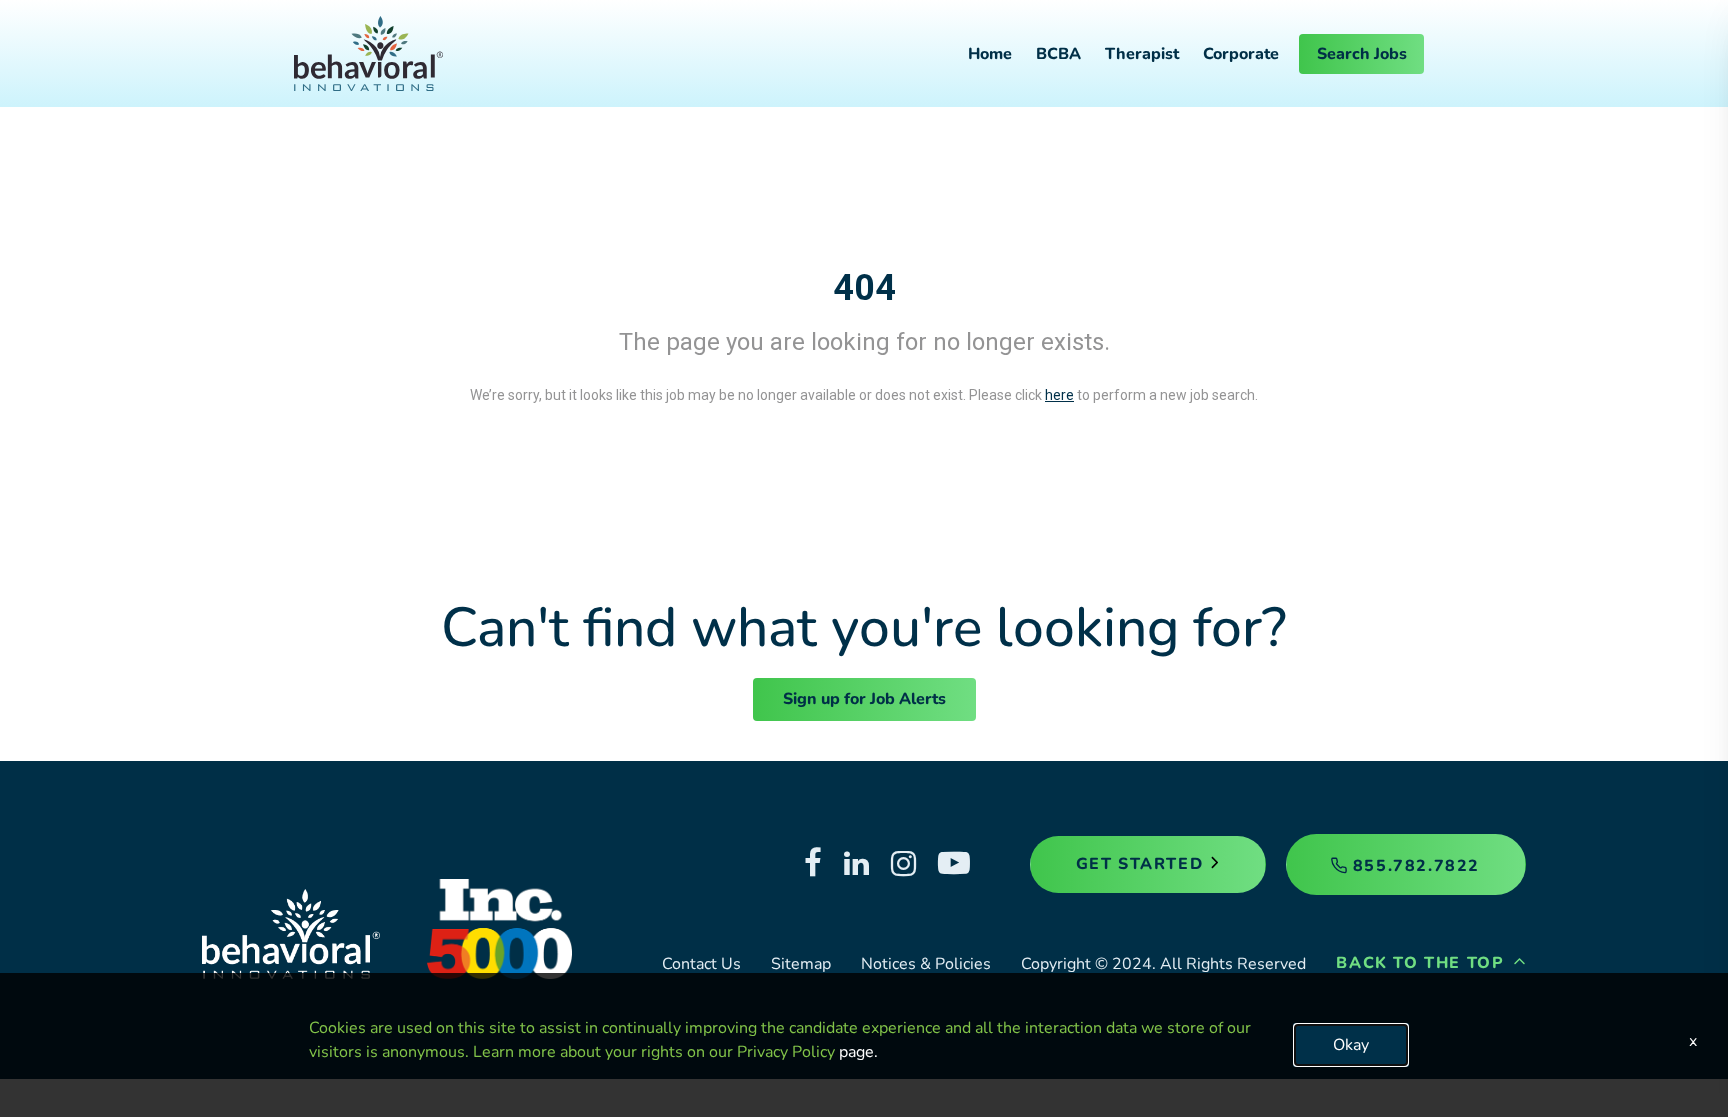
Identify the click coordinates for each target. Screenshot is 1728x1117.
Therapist (1142, 54)
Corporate (1241, 54)
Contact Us (701, 964)
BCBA (1058, 54)
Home (990, 54)
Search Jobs (1362, 54)
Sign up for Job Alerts (864, 699)
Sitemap (801, 964)
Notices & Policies (926, 964)
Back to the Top (1423, 963)
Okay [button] (1351, 1045)
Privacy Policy (786, 1052)
